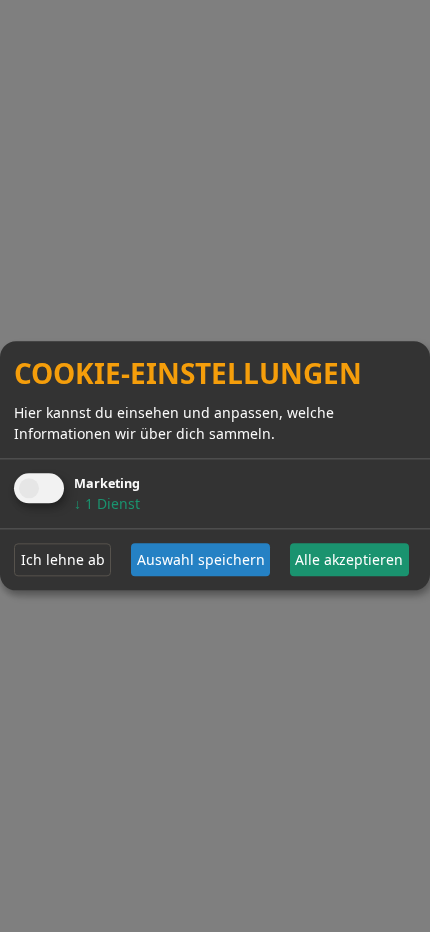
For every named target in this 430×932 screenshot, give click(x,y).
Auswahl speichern (201, 559)
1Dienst (107, 503)
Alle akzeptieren (349, 559)
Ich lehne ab (63, 559)
